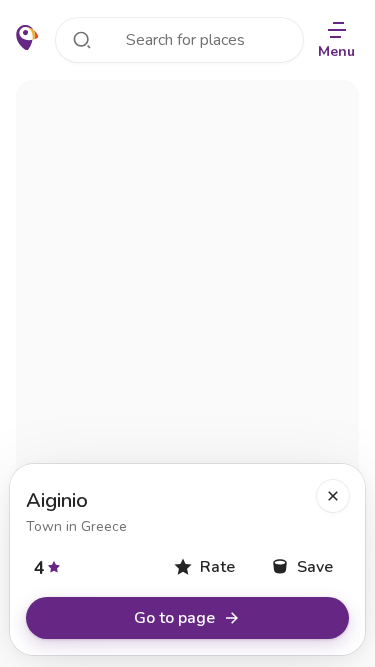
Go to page (174, 618)
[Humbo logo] (27, 38)
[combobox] (179, 40)
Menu (336, 51)
